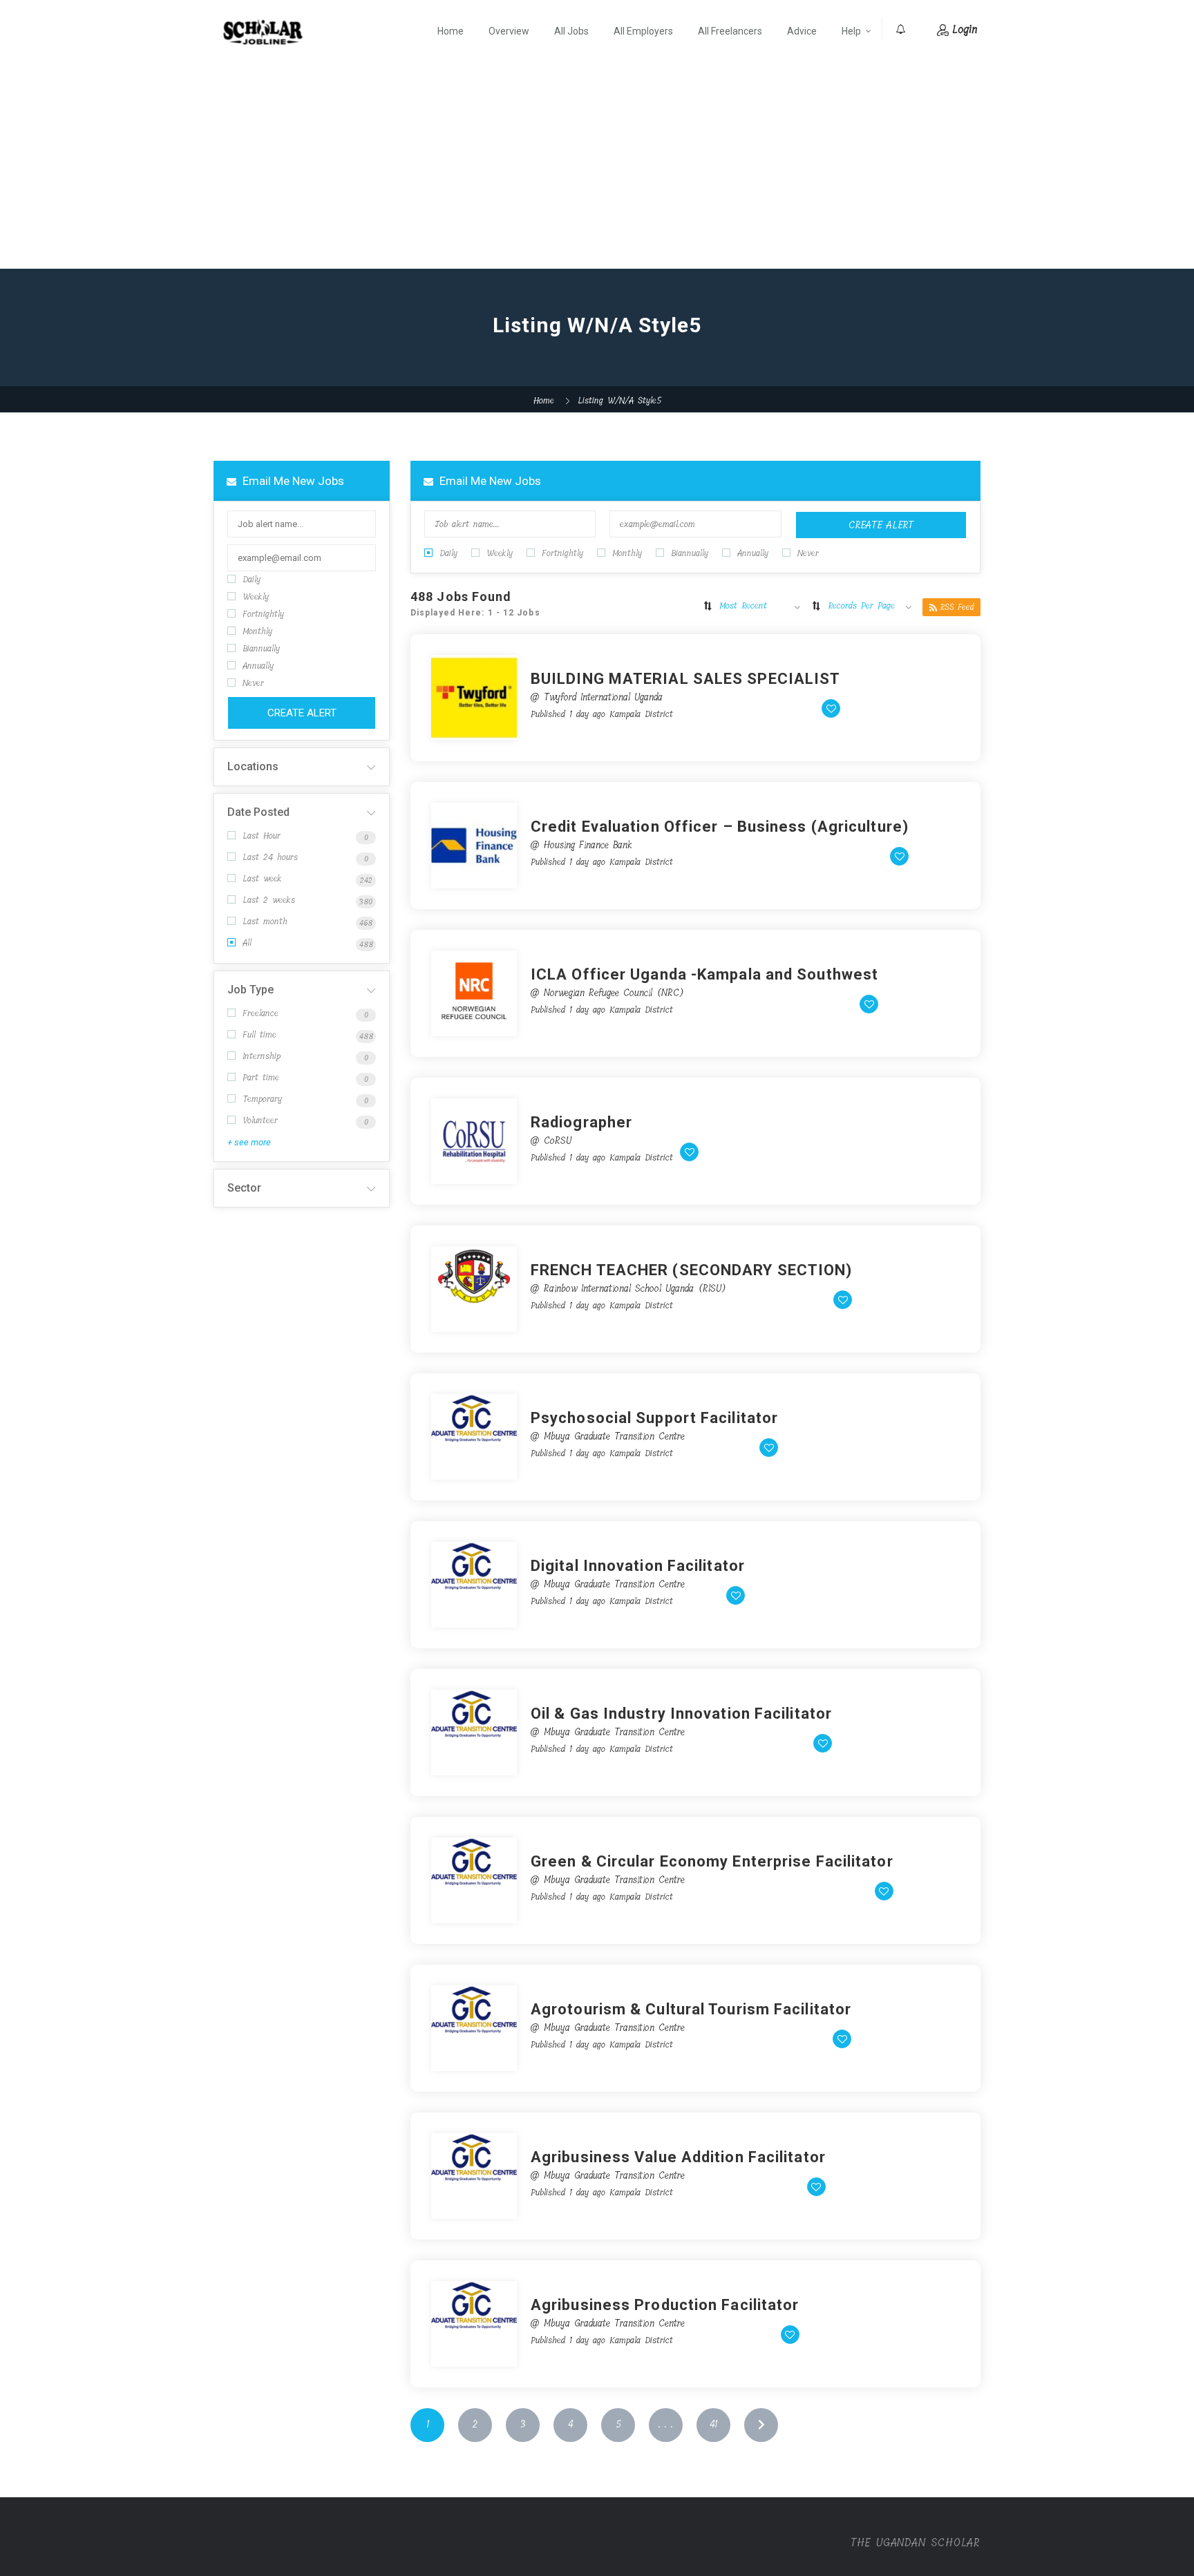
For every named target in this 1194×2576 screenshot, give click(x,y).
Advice (802, 31)
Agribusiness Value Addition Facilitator (678, 2157)
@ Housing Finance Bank (581, 845)
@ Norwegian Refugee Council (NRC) (607, 993)
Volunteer (260, 1120)
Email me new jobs (292, 481)
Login (965, 29)
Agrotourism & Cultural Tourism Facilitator (691, 2009)
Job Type (250, 990)
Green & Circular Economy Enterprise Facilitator (712, 1861)
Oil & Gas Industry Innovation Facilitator (681, 1714)
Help (851, 31)
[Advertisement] (597, 165)
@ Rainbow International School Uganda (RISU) (628, 1289)
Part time (261, 1077)
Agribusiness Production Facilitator (665, 2305)
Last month (265, 921)
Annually (258, 666)
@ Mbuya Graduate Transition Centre (608, 1437)
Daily (252, 579)
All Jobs (571, 31)
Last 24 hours (270, 857)
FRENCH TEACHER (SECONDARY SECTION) (691, 1270)
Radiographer (581, 1122)
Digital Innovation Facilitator (638, 1566)
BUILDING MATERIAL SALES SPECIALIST (685, 679)
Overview (509, 31)
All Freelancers (730, 31)
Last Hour (262, 836)
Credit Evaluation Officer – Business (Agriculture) (720, 827)
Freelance (260, 1013)
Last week (262, 878)
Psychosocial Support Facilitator (654, 1418)
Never (253, 683)
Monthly (257, 631)
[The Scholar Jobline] (263, 32)
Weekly (256, 597)
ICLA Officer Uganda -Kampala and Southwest (704, 974)
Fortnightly (263, 614)
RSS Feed (957, 607)
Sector (244, 1188)
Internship (262, 1056)
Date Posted (258, 812)
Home (451, 31)
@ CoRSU (551, 1141)
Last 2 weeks (269, 900)
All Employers (643, 31)
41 (713, 2424)
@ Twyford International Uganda (597, 697)
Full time (259, 1034)
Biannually (261, 648)
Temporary (262, 1099)
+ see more (249, 1142)
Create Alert (302, 713)
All (247, 943)
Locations (253, 766)
